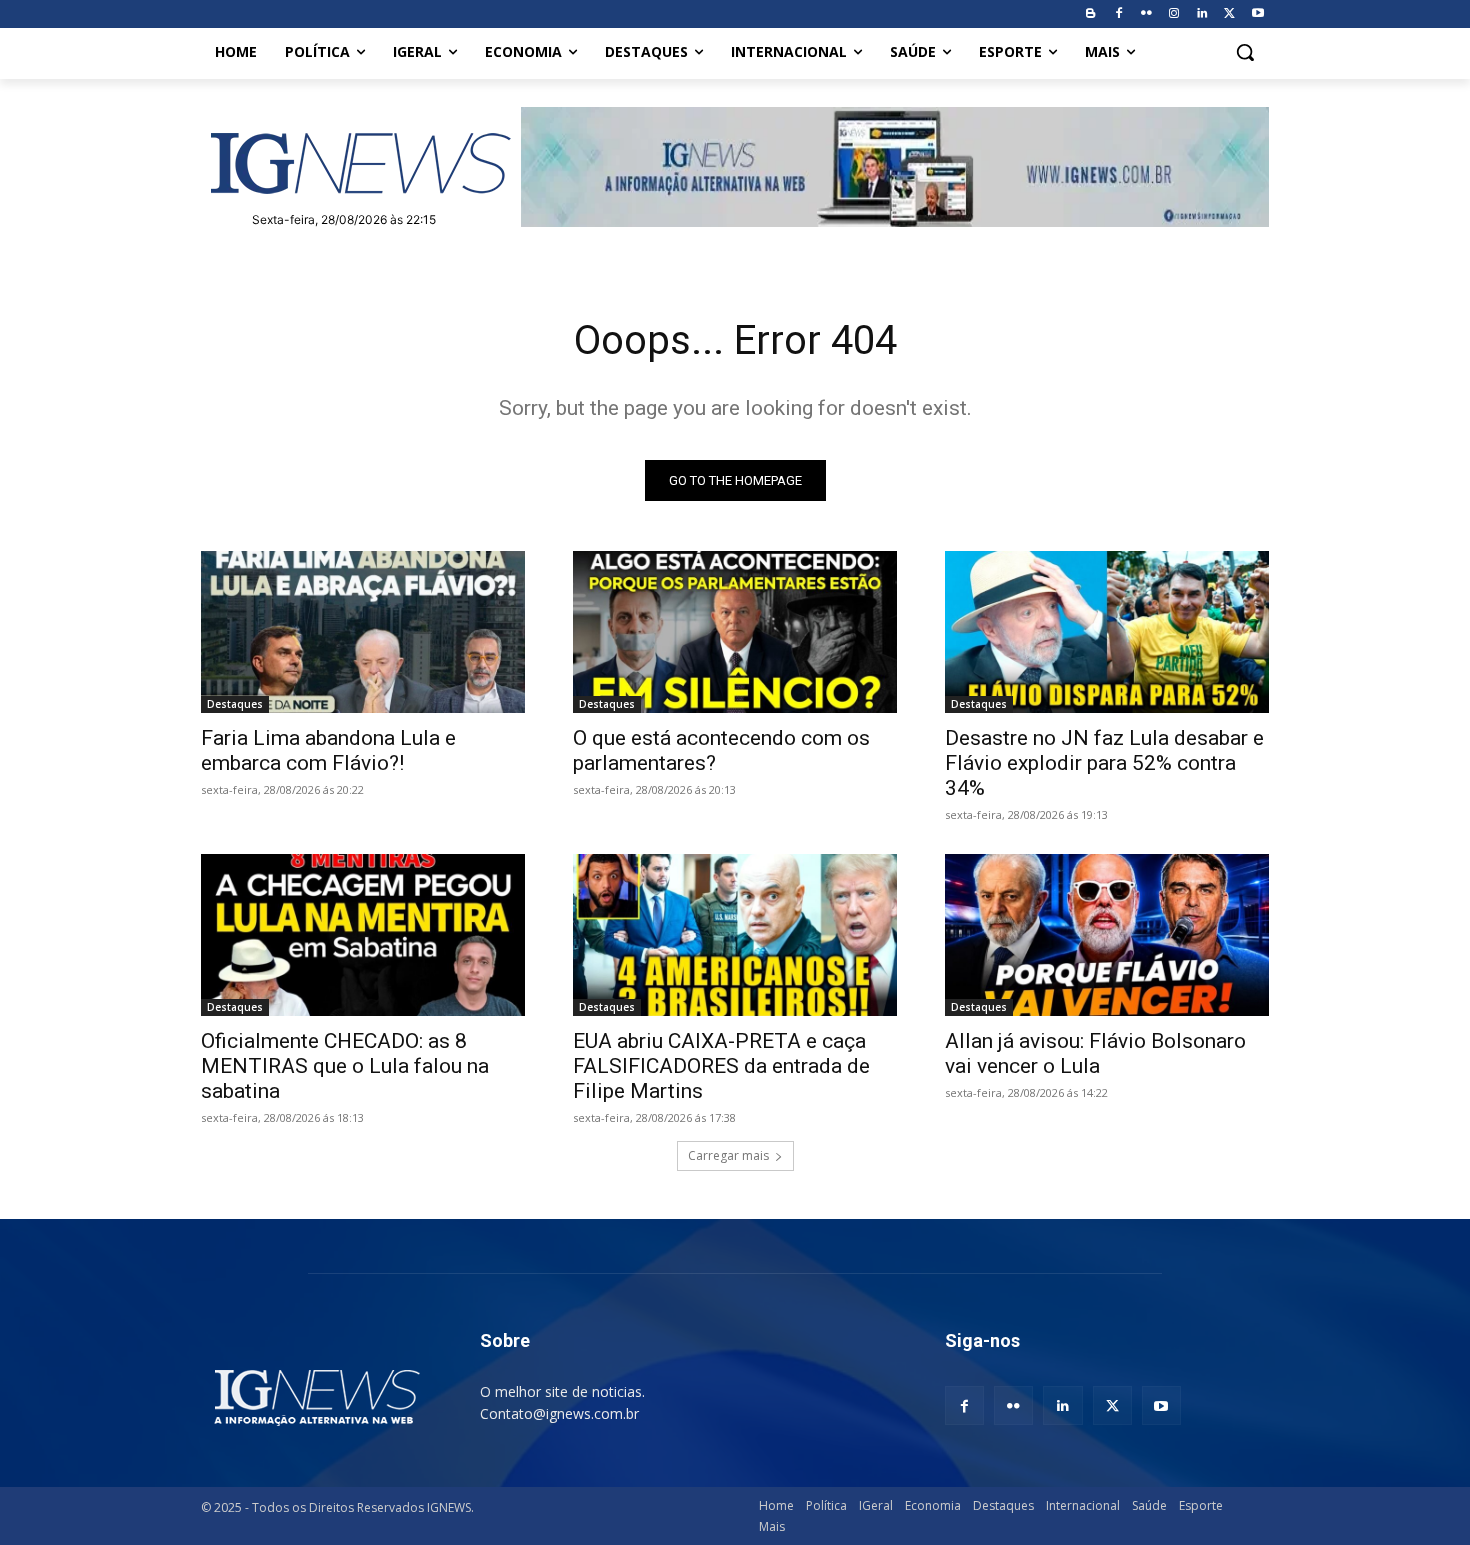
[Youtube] (1257, 14)
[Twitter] (1229, 14)
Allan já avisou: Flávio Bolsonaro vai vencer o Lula (1095, 1053)
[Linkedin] (1202, 14)
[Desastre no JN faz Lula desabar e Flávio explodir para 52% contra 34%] (1107, 632)
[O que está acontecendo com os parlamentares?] (735, 632)
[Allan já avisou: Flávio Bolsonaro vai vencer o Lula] (1107, 935)
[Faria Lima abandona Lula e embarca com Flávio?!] (363, 632)
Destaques (235, 704)
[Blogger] (1090, 14)
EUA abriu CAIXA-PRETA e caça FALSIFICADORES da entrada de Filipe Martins (721, 1066)
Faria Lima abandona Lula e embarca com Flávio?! (328, 750)
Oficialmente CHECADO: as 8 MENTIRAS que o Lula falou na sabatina (345, 1066)
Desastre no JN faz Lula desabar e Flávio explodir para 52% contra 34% (1104, 763)
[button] (1245, 52)
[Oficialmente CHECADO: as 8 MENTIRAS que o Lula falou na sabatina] (363, 935)
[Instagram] (1174, 14)
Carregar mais (728, 1155)
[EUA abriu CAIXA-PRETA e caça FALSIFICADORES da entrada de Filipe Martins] (735, 935)
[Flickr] (1146, 14)
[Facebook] (1118, 14)
